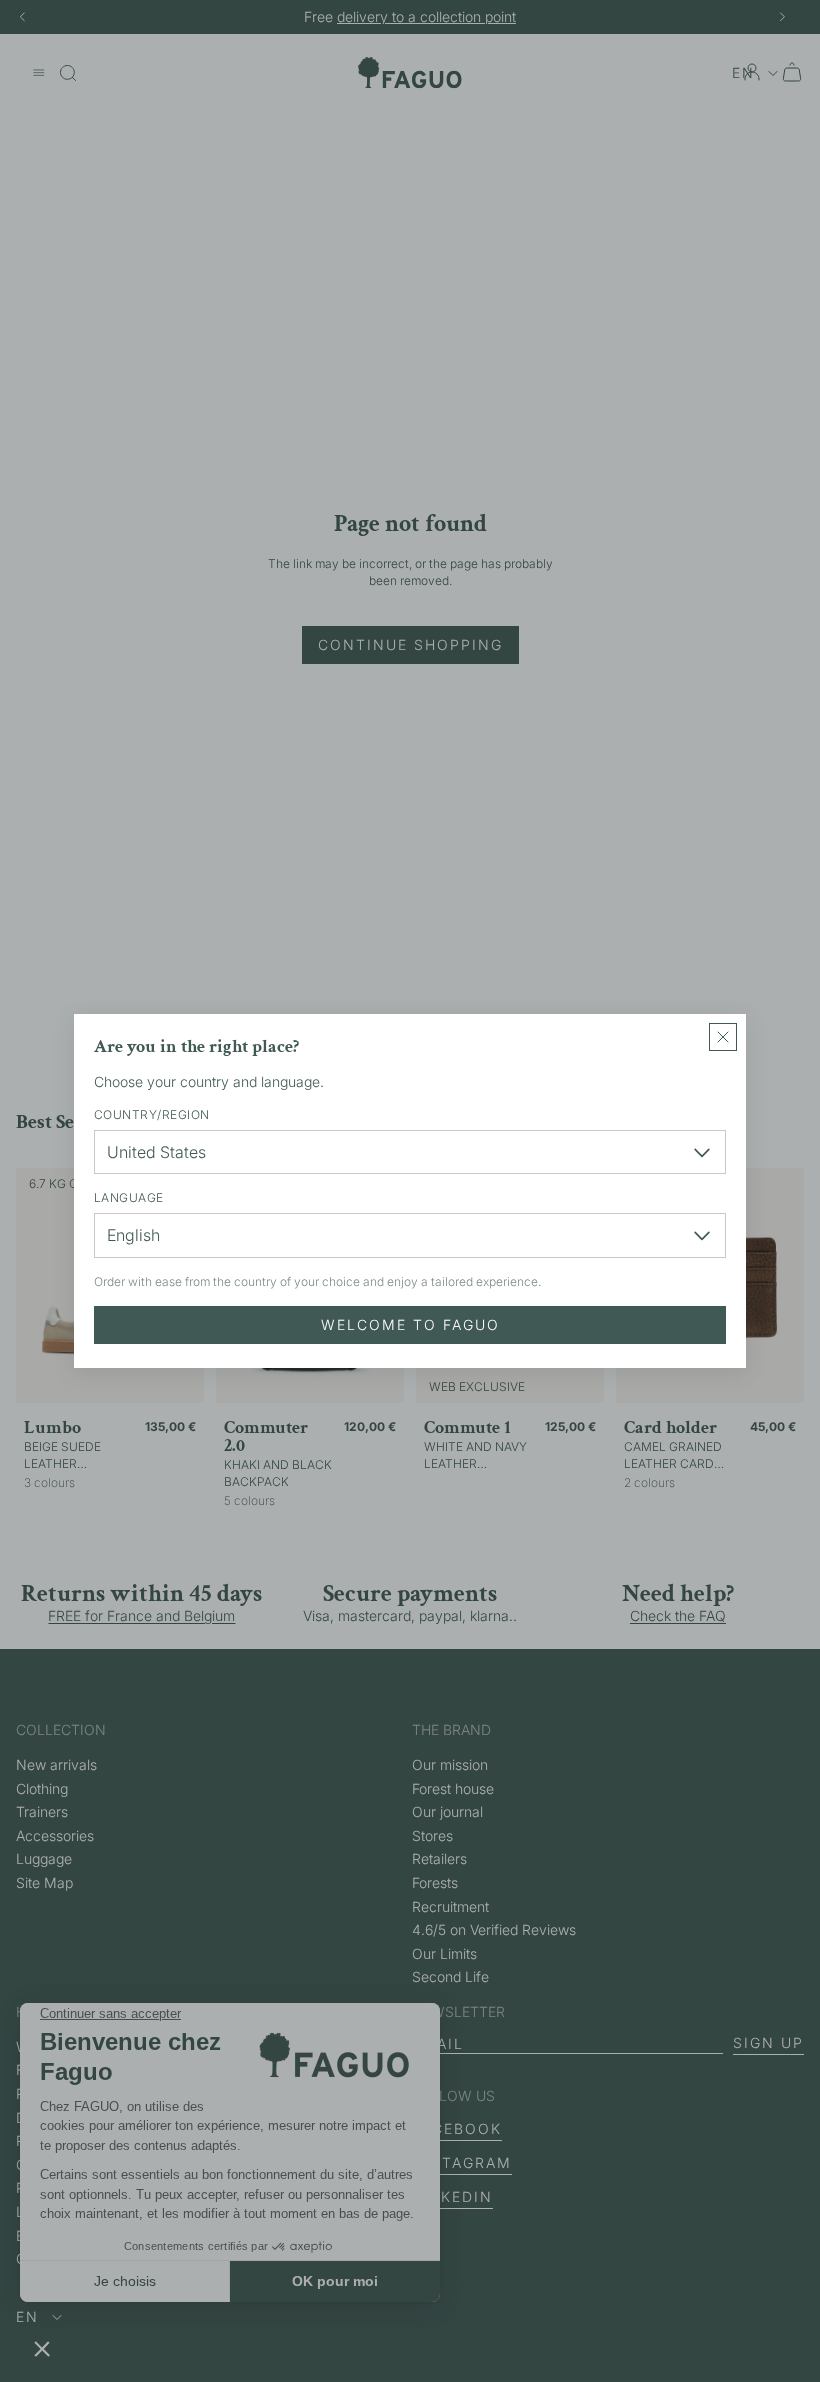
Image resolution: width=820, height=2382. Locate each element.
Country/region (152, 1114)
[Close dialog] (723, 1037)
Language (129, 1197)
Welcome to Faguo (410, 1324)
